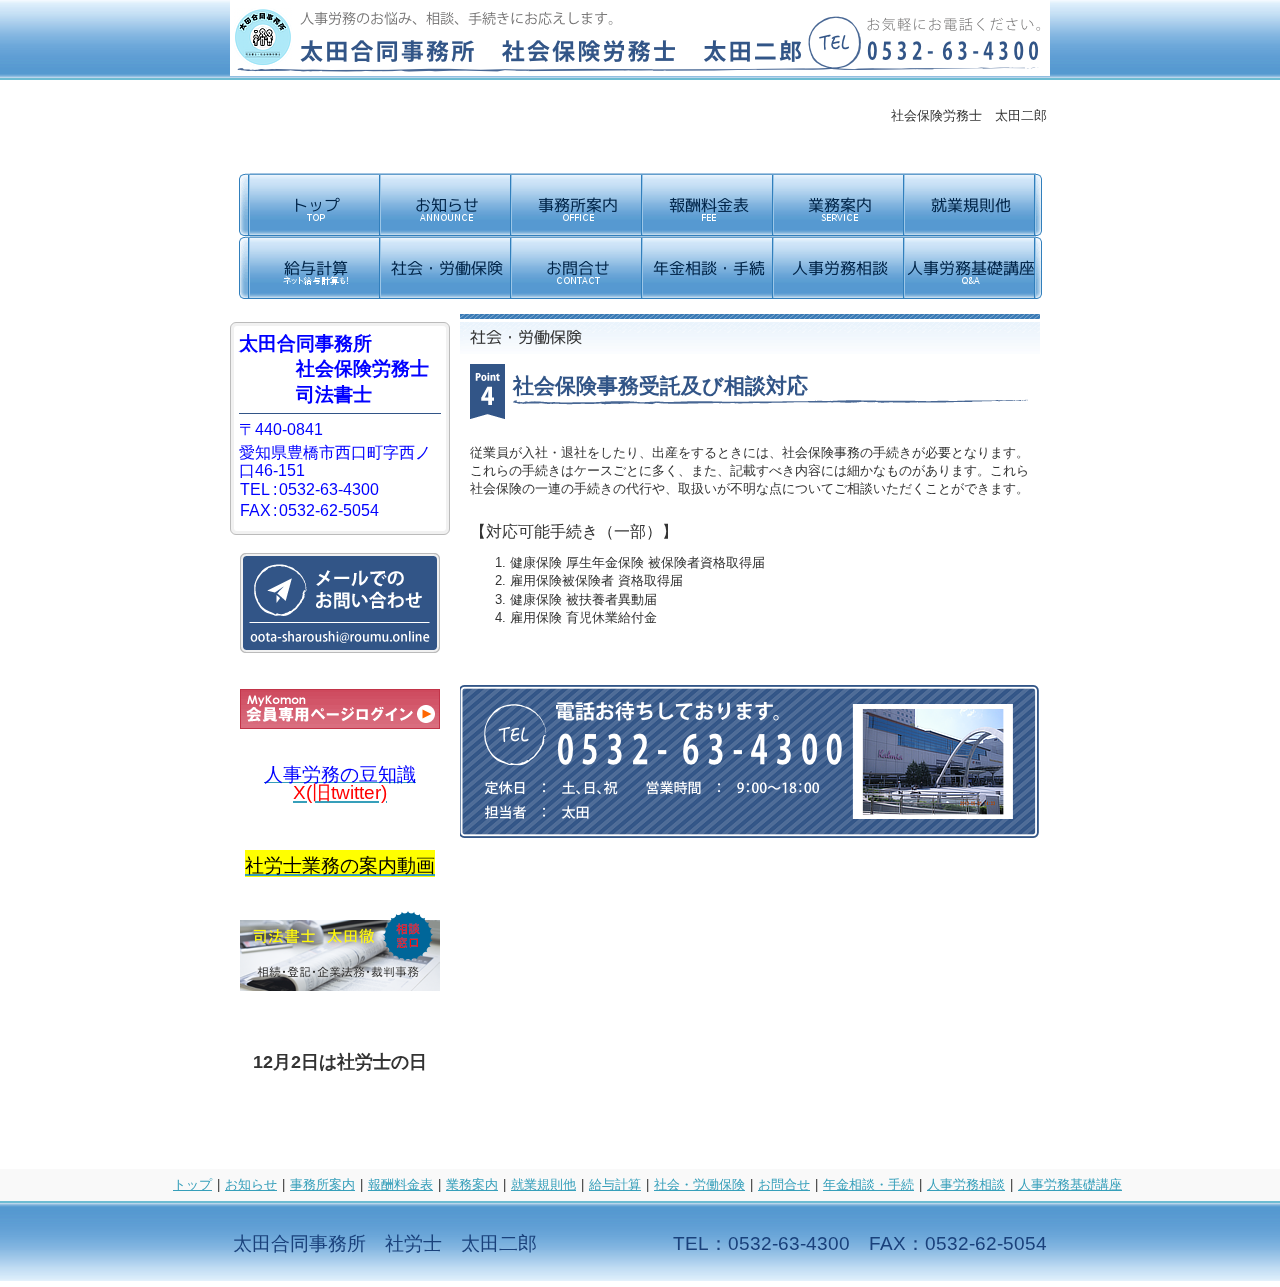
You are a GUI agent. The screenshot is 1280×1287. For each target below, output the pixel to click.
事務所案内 (322, 1184)
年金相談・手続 (868, 1184)
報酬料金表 (400, 1184)
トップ (192, 1184)
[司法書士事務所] (340, 985)
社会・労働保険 (699, 1184)
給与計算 (615, 1184)
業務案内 (472, 1184)
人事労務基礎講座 (1070, 1184)
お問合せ (784, 1184)
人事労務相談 (966, 1184)
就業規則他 (543, 1184)
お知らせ (251, 1184)
